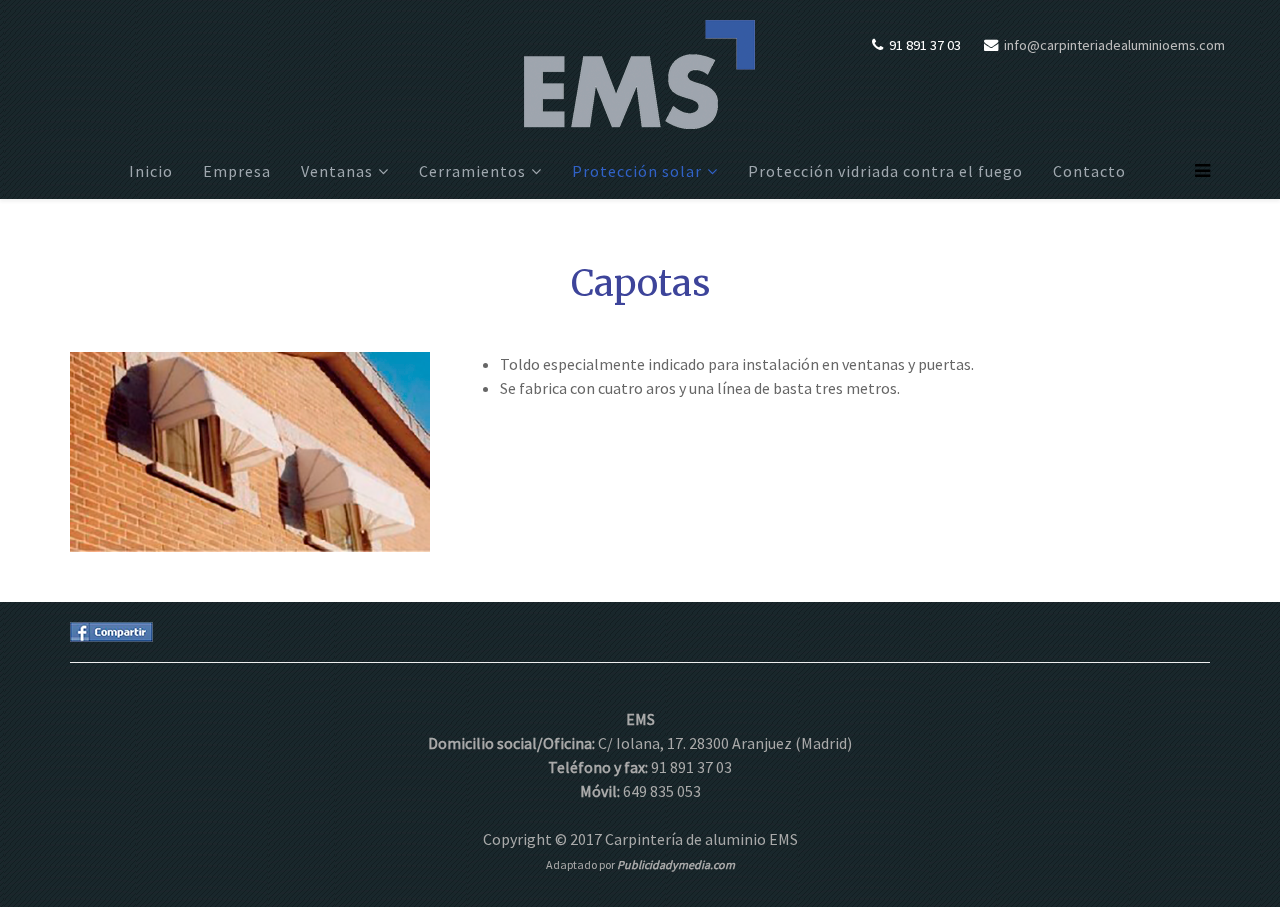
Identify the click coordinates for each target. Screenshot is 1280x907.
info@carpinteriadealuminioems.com (1114, 45)
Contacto (1089, 171)
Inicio (151, 171)
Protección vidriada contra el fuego (885, 171)
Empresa (237, 171)
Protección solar (637, 171)
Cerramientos (472, 171)
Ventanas (337, 171)
